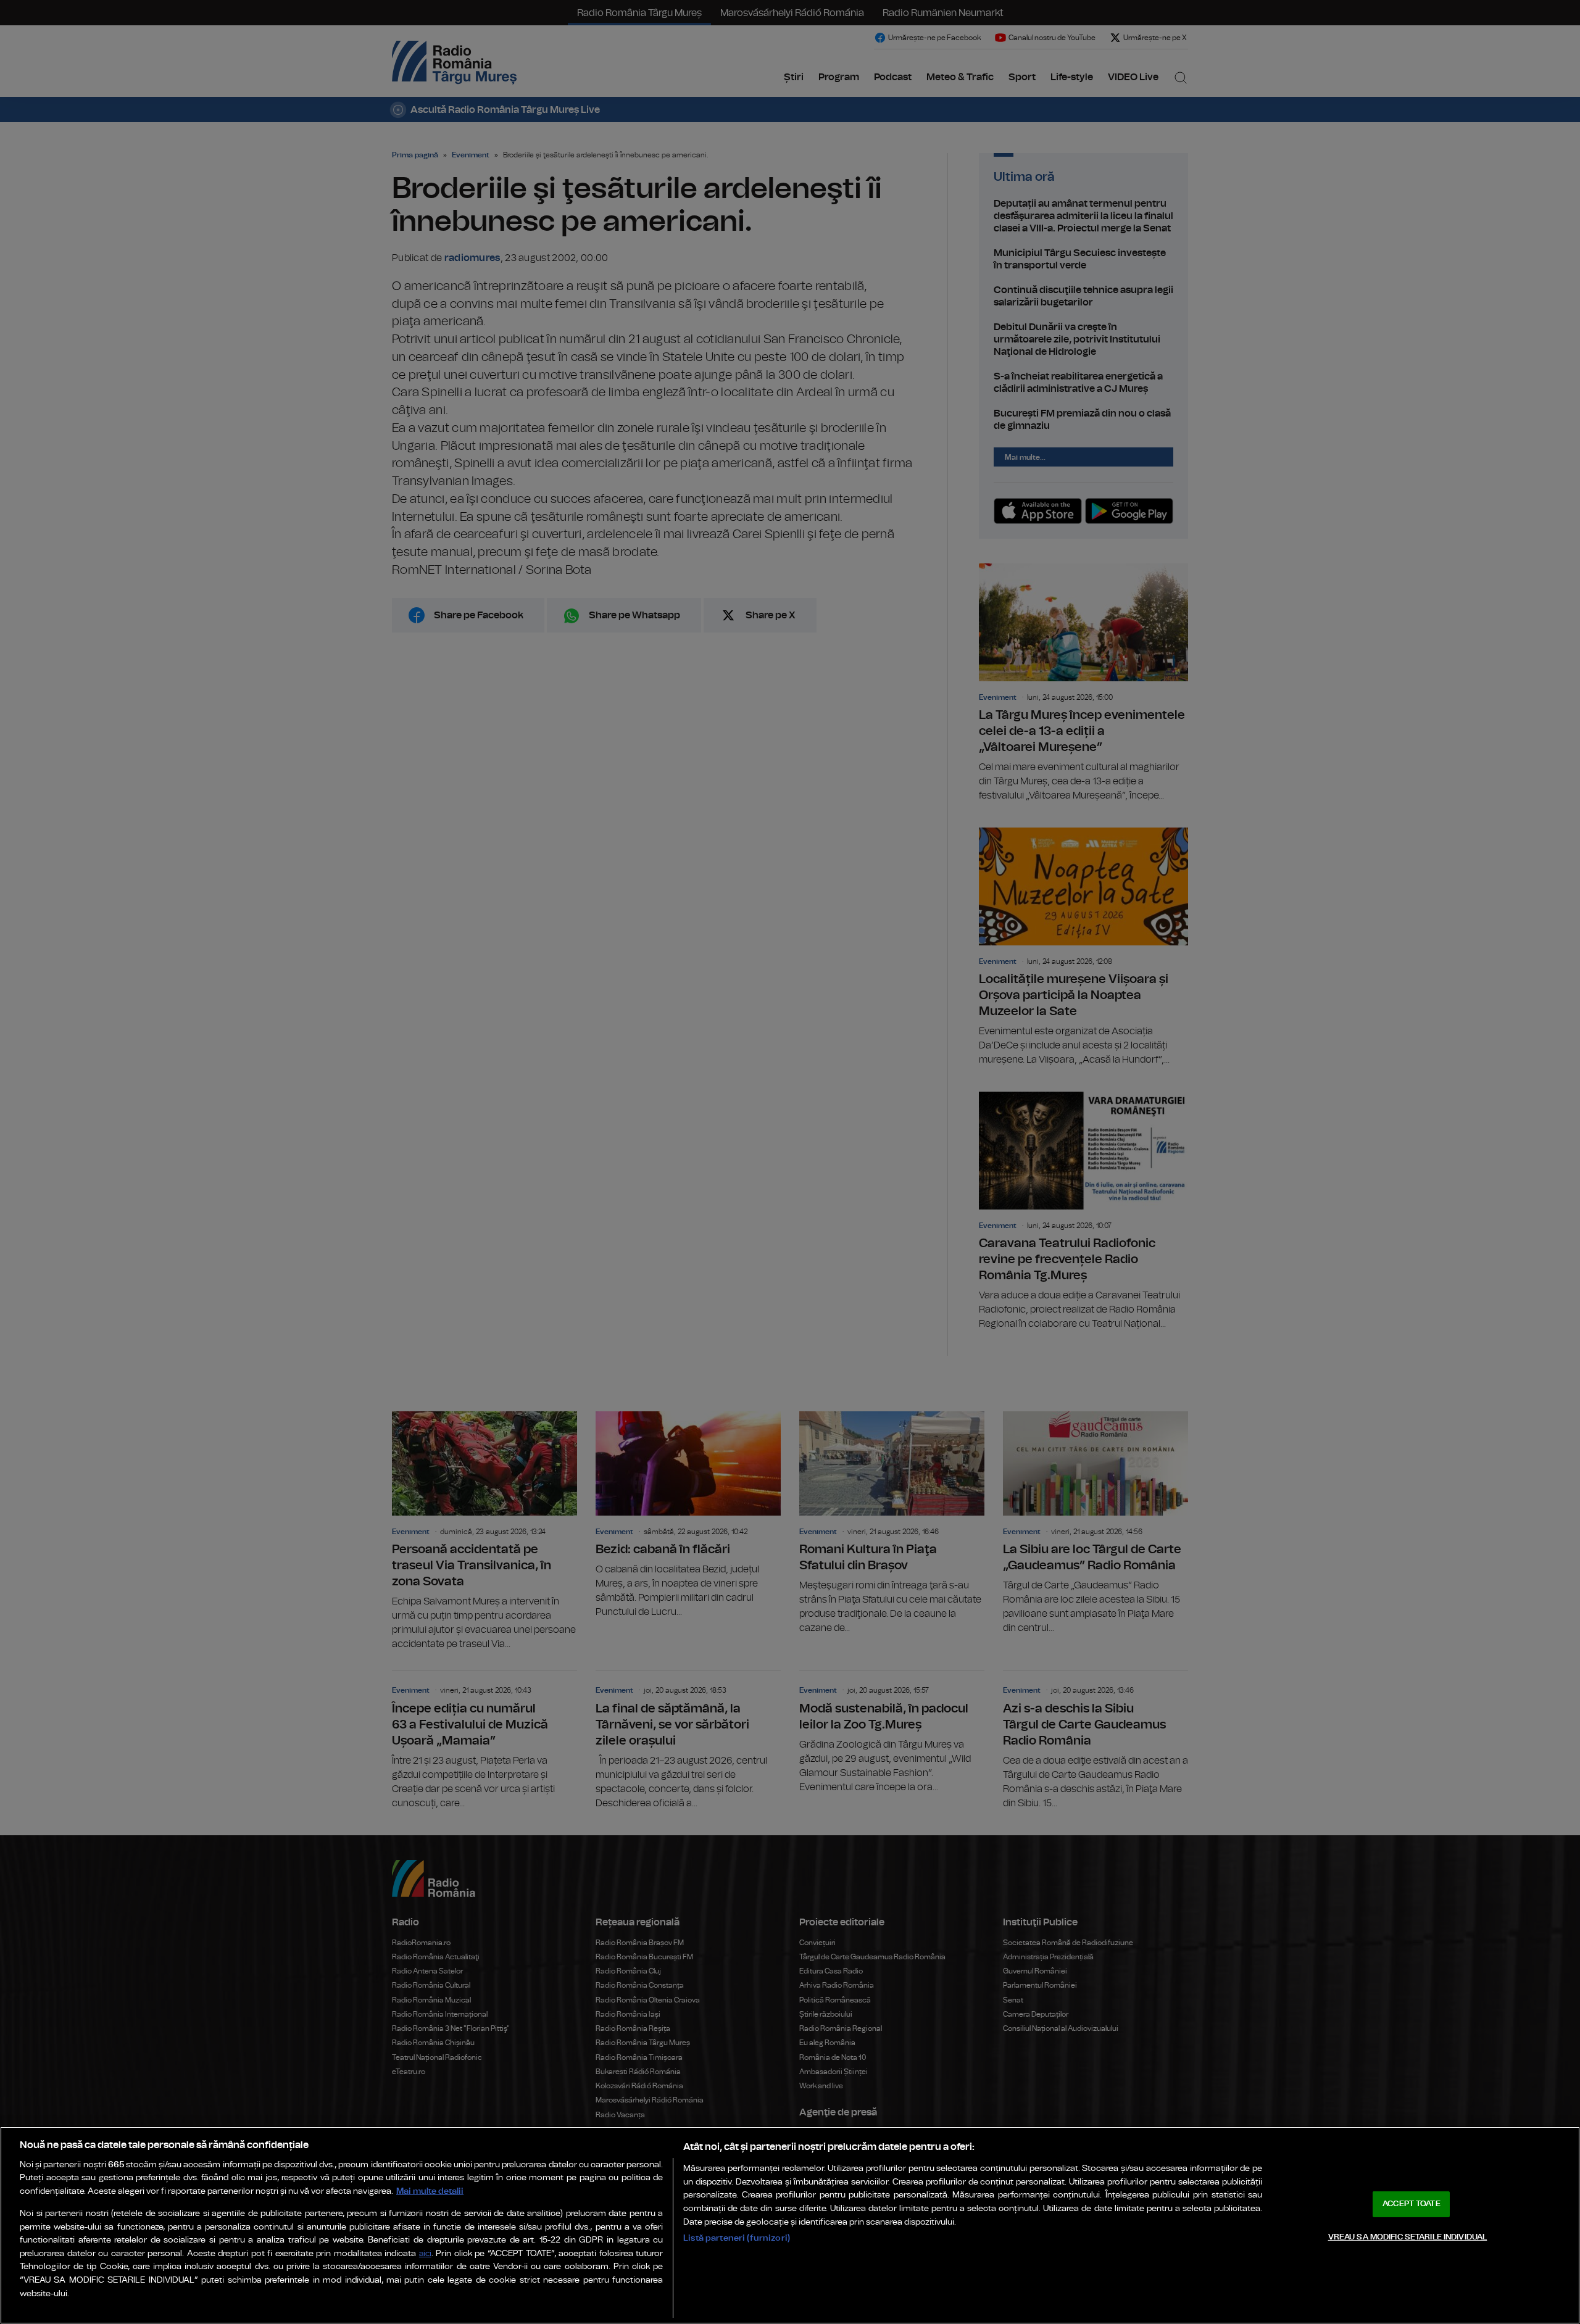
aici (425, 2254)
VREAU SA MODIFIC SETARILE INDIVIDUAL (1408, 2237)
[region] (790, 2225)
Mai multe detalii (430, 2191)
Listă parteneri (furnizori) (737, 2238)
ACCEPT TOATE (1412, 2204)
